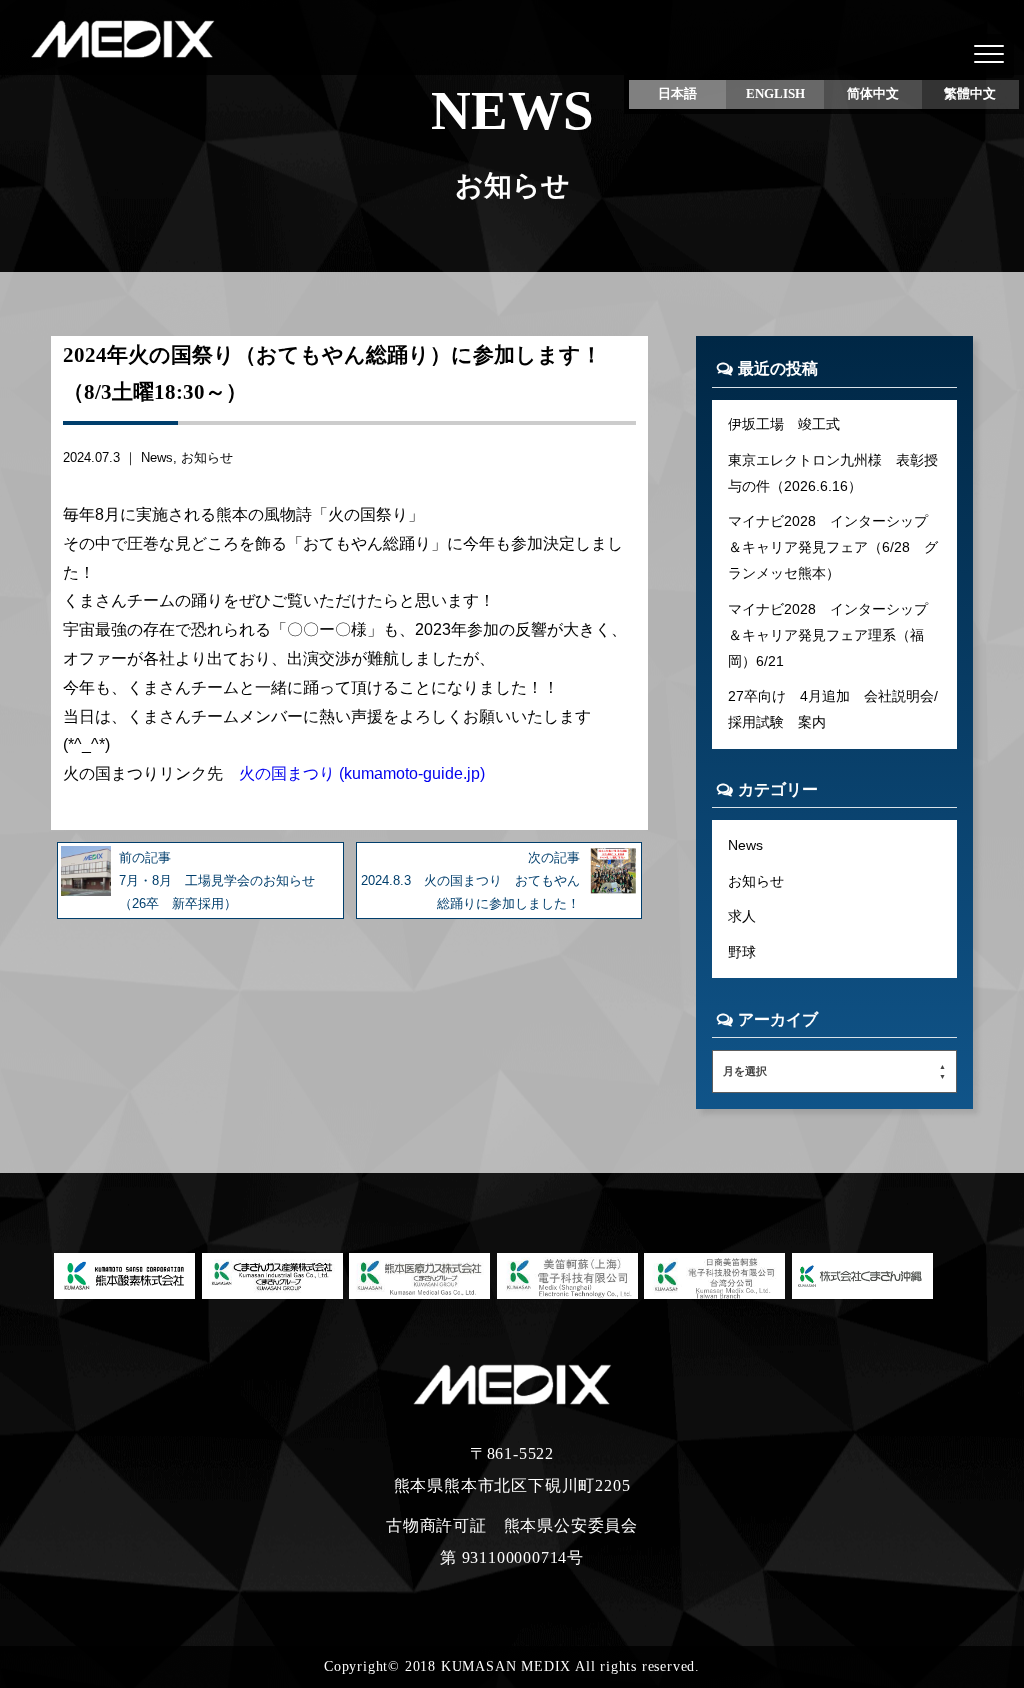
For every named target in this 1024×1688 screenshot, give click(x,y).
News (157, 457)
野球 (742, 952)
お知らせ (207, 457)
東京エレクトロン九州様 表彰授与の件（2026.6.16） (833, 473)
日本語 (677, 94)
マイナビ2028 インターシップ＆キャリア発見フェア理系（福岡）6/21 (828, 635)
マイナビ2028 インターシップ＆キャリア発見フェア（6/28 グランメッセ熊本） (833, 547)
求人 (742, 916)
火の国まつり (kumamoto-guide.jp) (362, 773)
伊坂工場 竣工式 (784, 424)
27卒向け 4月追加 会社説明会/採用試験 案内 (833, 709)
